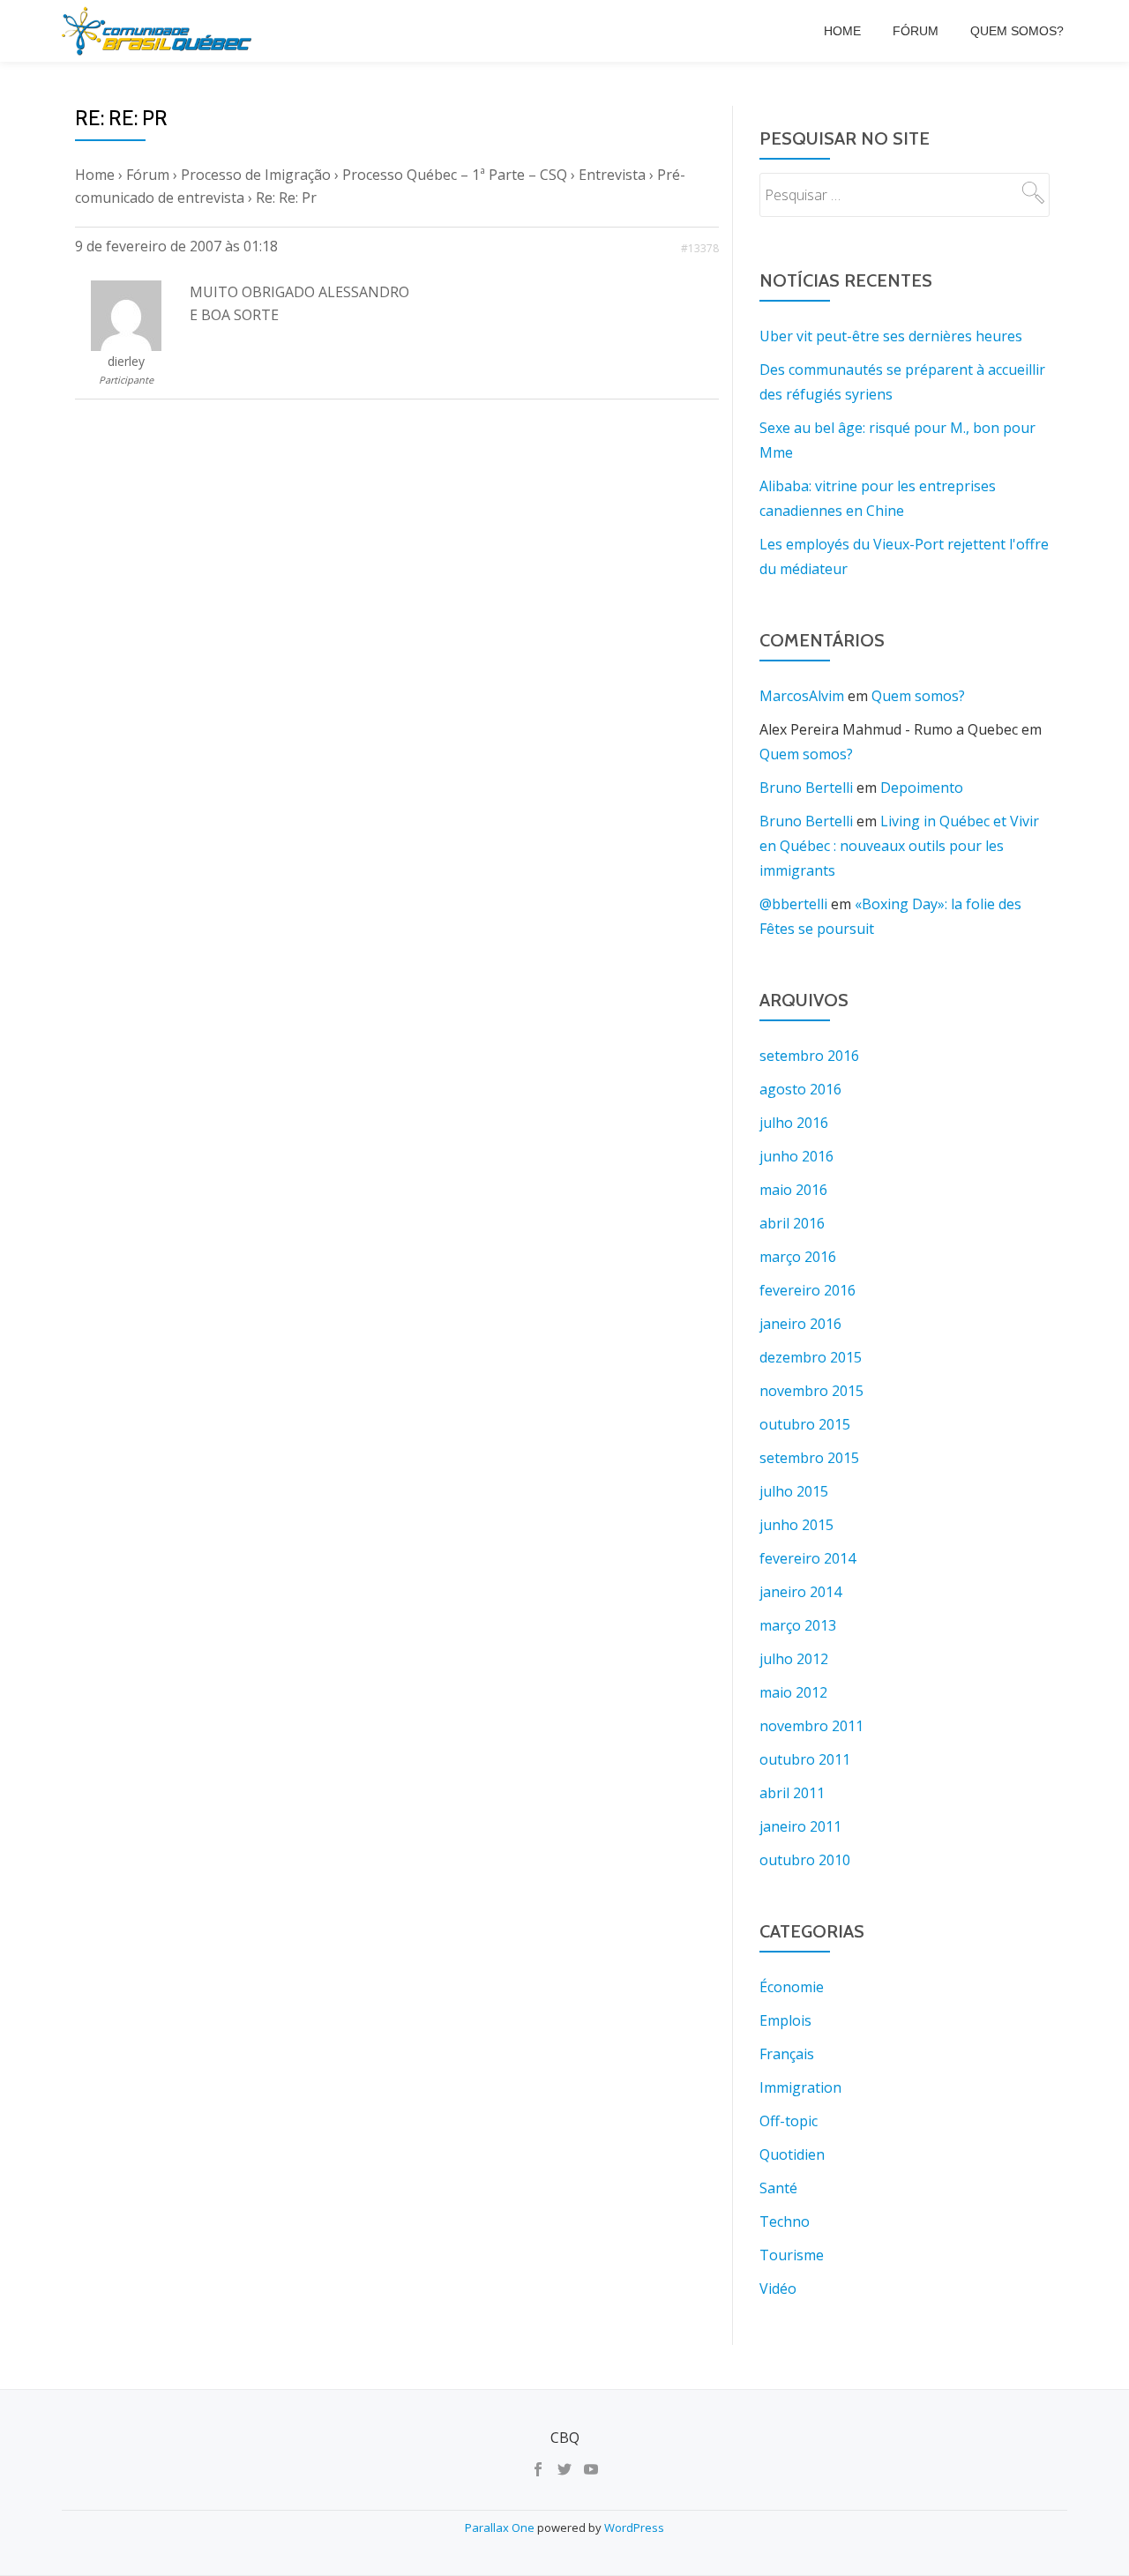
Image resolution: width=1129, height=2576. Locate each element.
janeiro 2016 (800, 1324)
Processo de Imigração (256, 175)
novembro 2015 (811, 1391)
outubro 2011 (805, 1759)
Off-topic (789, 2121)
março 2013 (798, 1625)
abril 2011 (792, 1793)
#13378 (700, 248)
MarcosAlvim (802, 696)
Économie (792, 1987)
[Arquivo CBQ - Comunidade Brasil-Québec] (160, 31)
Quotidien (792, 2154)
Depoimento (922, 788)
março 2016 (798, 1257)
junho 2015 (796, 1525)
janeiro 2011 (800, 1826)
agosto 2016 (800, 1089)
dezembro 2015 (811, 1357)
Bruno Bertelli (806, 788)
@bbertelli (793, 904)
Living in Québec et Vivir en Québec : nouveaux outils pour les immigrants (899, 846)
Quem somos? (1017, 31)
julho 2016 (794, 1123)
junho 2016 (796, 1156)
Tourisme (792, 2255)
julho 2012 (794, 1659)
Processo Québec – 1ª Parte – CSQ (455, 175)
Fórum (916, 31)
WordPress (634, 2527)
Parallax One (501, 2527)
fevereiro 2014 (807, 1558)
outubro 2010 (805, 1860)
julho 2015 (794, 1491)
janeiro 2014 (800, 1592)
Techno (785, 2221)
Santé (778, 2188)
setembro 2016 (809, 1056)
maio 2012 (793, 1692)
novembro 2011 (811, 1726)
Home (842, 31)
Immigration (800, 2087)
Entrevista (612, 175)
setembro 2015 (809, 1458)
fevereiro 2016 (807, 1290)
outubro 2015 (805, 1424)
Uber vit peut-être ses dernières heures (891, 336)
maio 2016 (793, 1190)
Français (787, 2054)
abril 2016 (792, 1223)
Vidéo (778, 2289)
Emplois (785, 2020)
